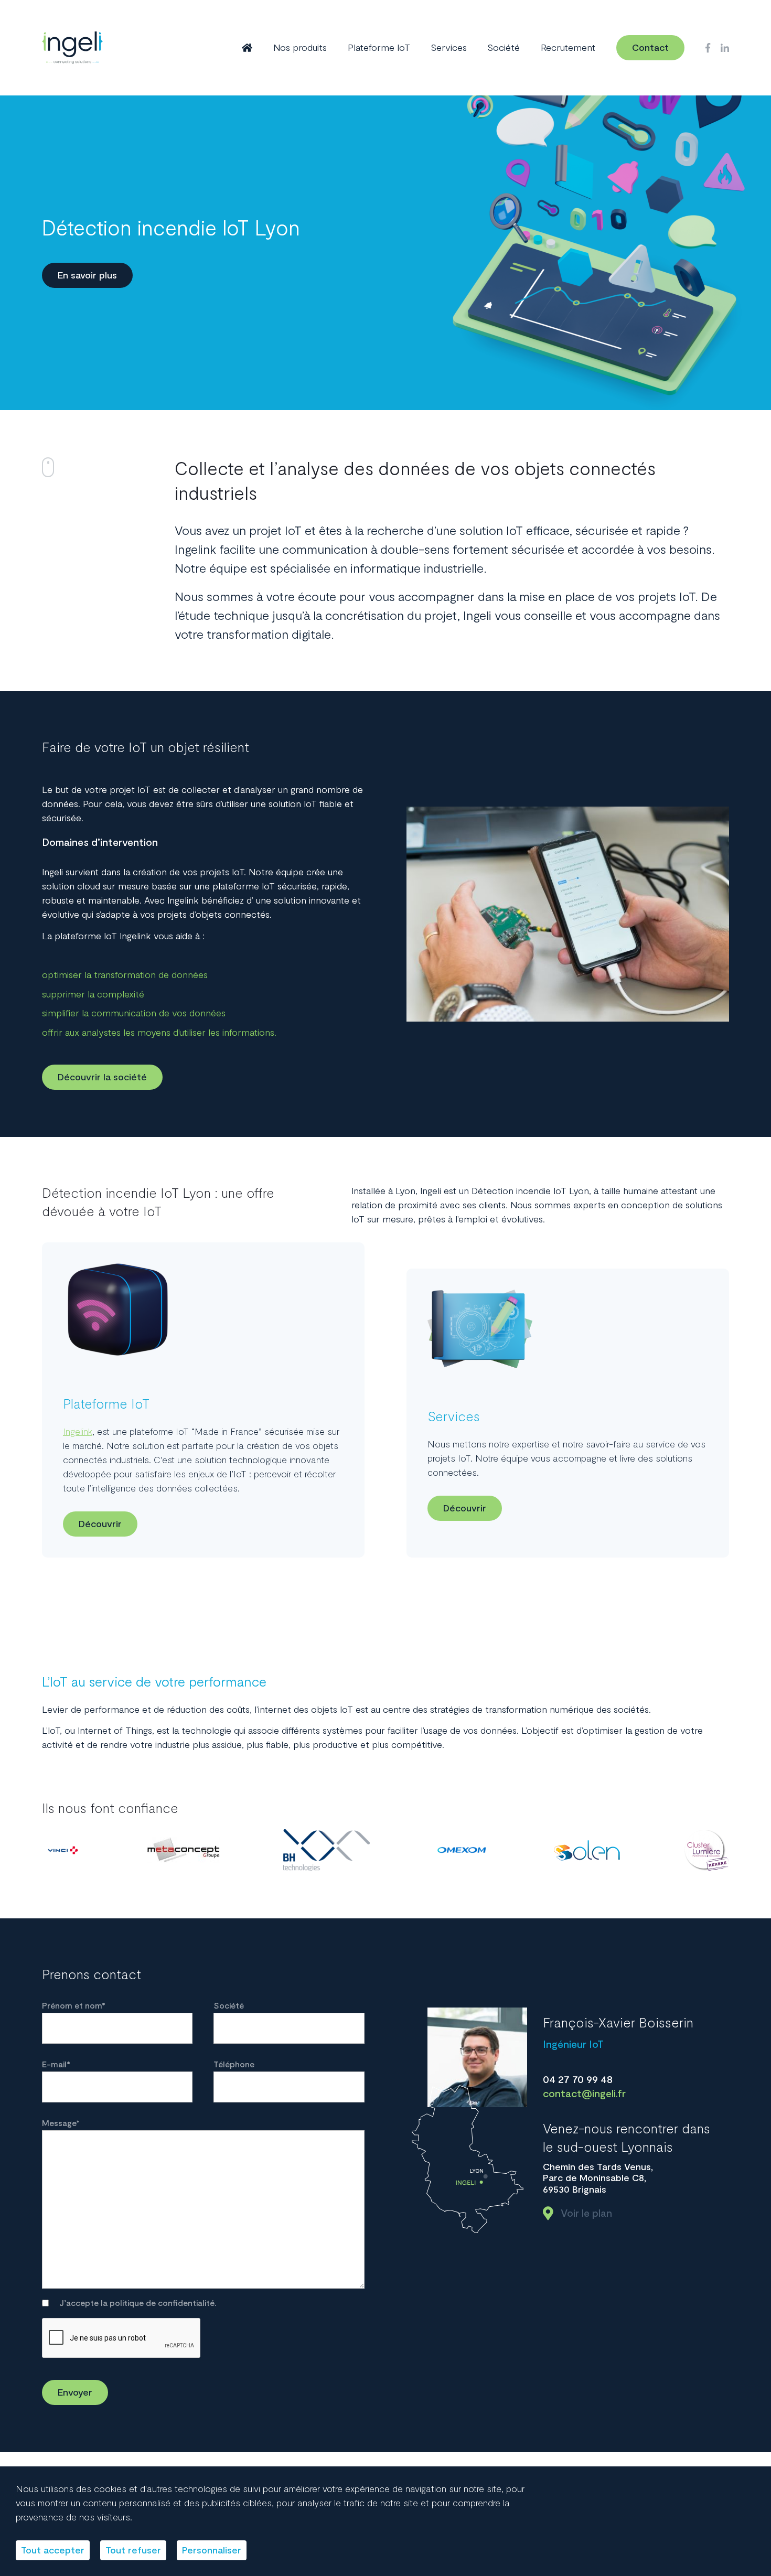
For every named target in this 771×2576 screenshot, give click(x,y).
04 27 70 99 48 (578, 2080)
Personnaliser (212, 2550)
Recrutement (568, 48)
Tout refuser (133, 2550)
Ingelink (78, 1432)
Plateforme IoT (379, 48)
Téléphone (234, 2065)
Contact (650, 48)
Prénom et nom (74, 2006)
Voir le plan (586, 2213)
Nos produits (300, 48)
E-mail (56, 2065)
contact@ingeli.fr (584, 2094)
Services (449, 48)
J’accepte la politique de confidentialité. (138, 2303)
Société (504, 48)
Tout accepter (53, 2550)
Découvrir (100, 1524)
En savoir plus (87, 275)
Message (61, 2123)
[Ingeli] (72, 48)
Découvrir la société (102, 1077)
